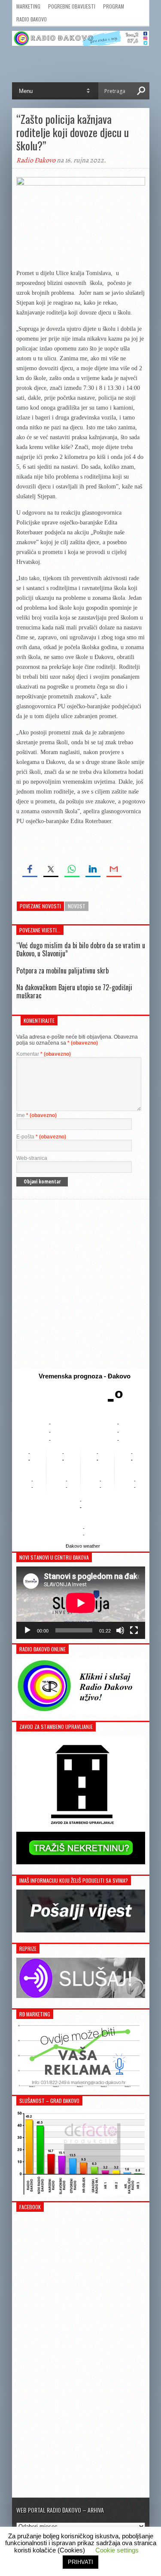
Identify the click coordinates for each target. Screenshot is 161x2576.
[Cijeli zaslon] (134, 1630)
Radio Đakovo (32, 19)
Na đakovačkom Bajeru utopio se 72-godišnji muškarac (74, 991)
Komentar (44, 1054)
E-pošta (41, 1137)
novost (77, 906)
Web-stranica (32, 1158)
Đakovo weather (83, 1546)
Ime (36, 1115)
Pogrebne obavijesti (72, 6)
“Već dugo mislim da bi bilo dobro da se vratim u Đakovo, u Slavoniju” (81, 949)
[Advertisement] (80, 1284)
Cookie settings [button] (117, 2550)
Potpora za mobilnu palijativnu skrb (62, 970)
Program (114, 6)
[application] (81, 1603)
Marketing (28, 6)
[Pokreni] (27, 1630)
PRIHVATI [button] (80, 2562)
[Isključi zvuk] (120, 1630)
